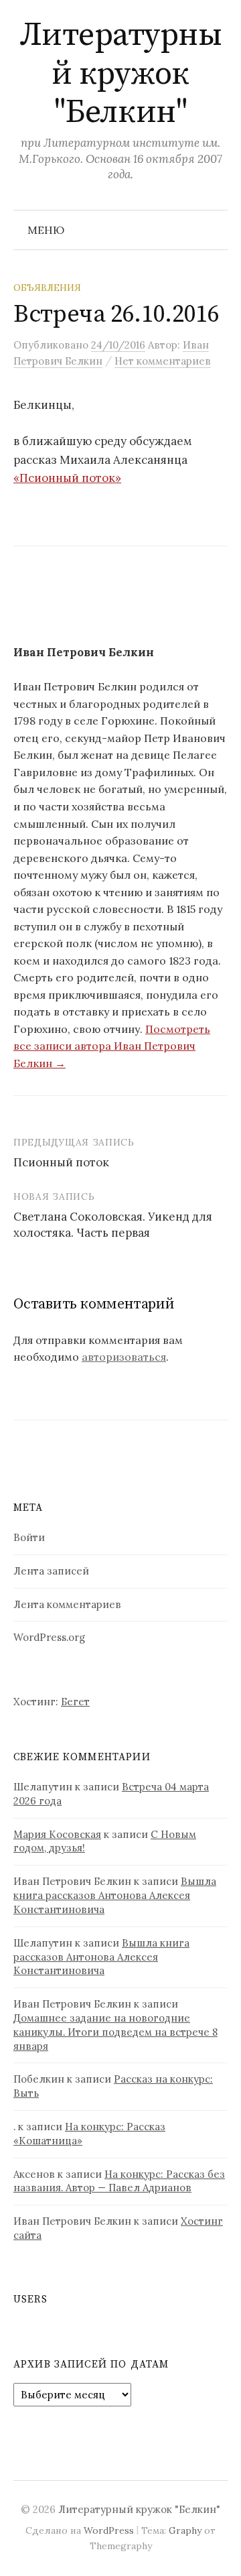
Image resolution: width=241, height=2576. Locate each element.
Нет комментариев (163, 361)
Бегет (75, 1702)
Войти (29, 1537)
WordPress (109, 2530)
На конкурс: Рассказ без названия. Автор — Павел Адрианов (119, 2181)
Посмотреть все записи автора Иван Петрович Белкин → (112, 1046)
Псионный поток (61, 1162)
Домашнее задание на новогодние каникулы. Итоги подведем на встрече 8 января (115, 2032)
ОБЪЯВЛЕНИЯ (47, 288)
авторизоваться (124, 1357)
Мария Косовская (57, 1834)
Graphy (185, 2530)
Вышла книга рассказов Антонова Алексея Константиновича (115, 1895)
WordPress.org (49, 1637)
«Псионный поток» (67, 478)
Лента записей (51, 1571)
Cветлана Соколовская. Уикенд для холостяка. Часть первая (113, 1225)
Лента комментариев (67, 1604)
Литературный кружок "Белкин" (121, 74)
